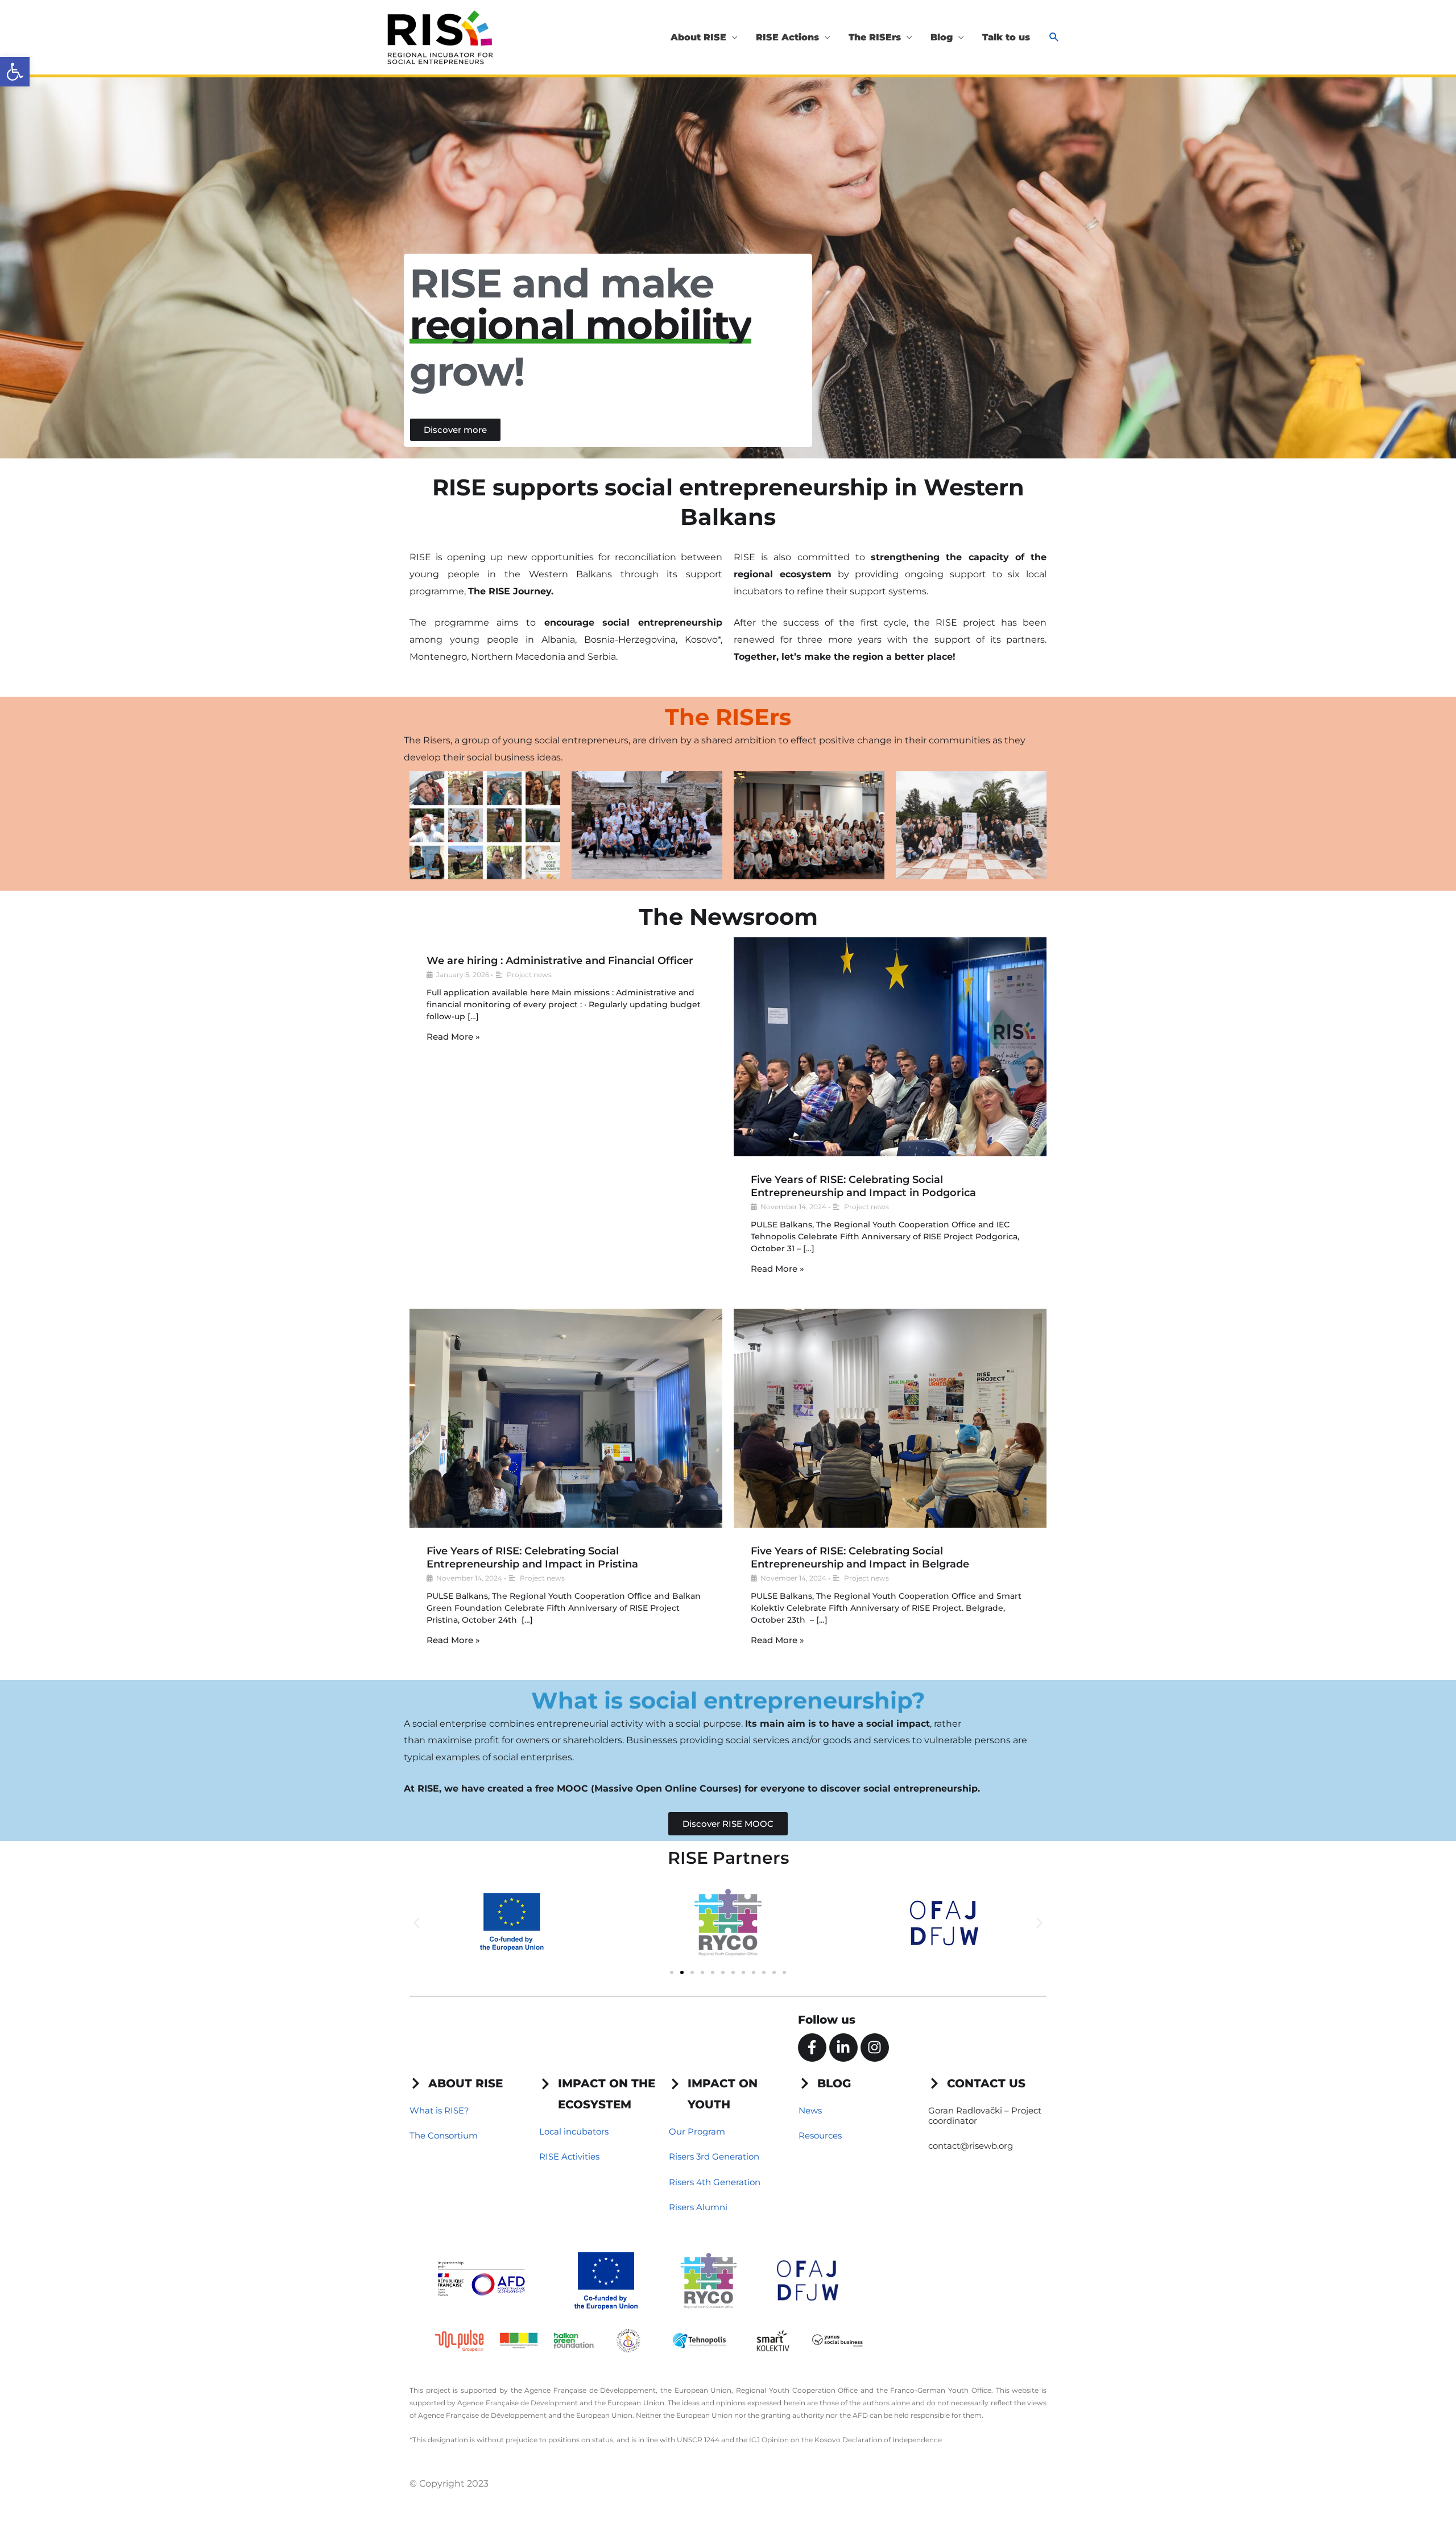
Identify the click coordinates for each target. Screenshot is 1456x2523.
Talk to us (1006, 37)
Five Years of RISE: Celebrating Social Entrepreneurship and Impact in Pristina (532, 1558)
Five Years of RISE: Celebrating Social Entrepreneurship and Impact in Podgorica (863, 1186)
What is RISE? (439, 2110)
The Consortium (444, 2135)
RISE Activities (569, 2156)
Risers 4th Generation (715, 2182)
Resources (820, 2135)
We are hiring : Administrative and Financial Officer (560, 961)
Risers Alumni (698, 2207)
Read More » (453, 1037)
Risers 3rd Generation (714, 2156)
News (810, 2110)
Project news (529, 975)
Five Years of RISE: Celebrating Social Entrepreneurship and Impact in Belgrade (860, 1558)
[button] (15, 72)
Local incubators (574, 2131)
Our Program (697, 2131)
